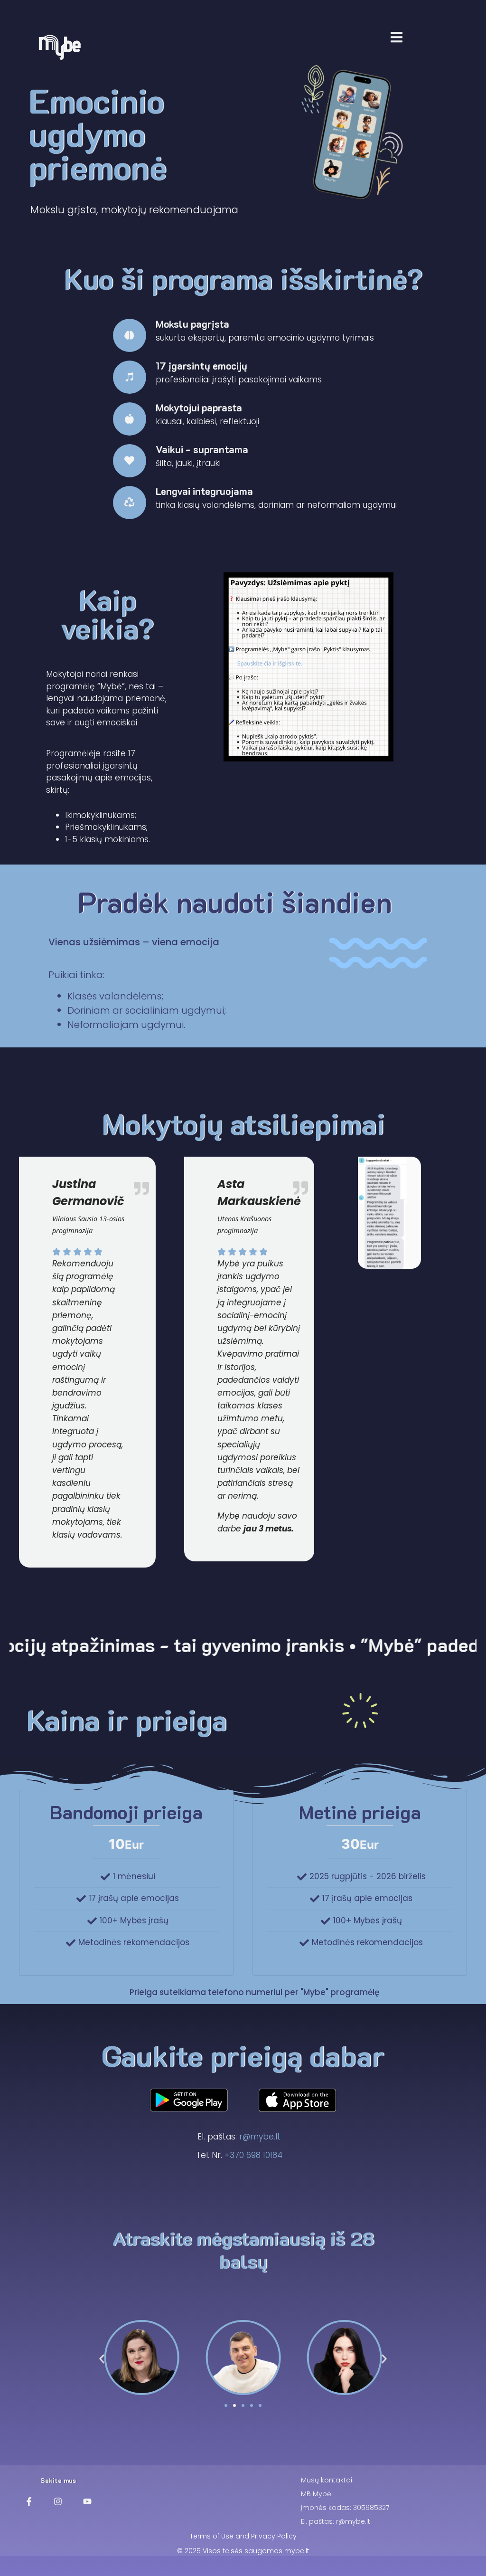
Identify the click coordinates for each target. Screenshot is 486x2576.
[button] (102, 2359)
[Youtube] (87, 2501)
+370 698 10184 (253, 2155)
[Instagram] (58, 2501)
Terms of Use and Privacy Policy (243, 2536)
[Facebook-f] (29, 2501)
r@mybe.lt (260, 2137)
